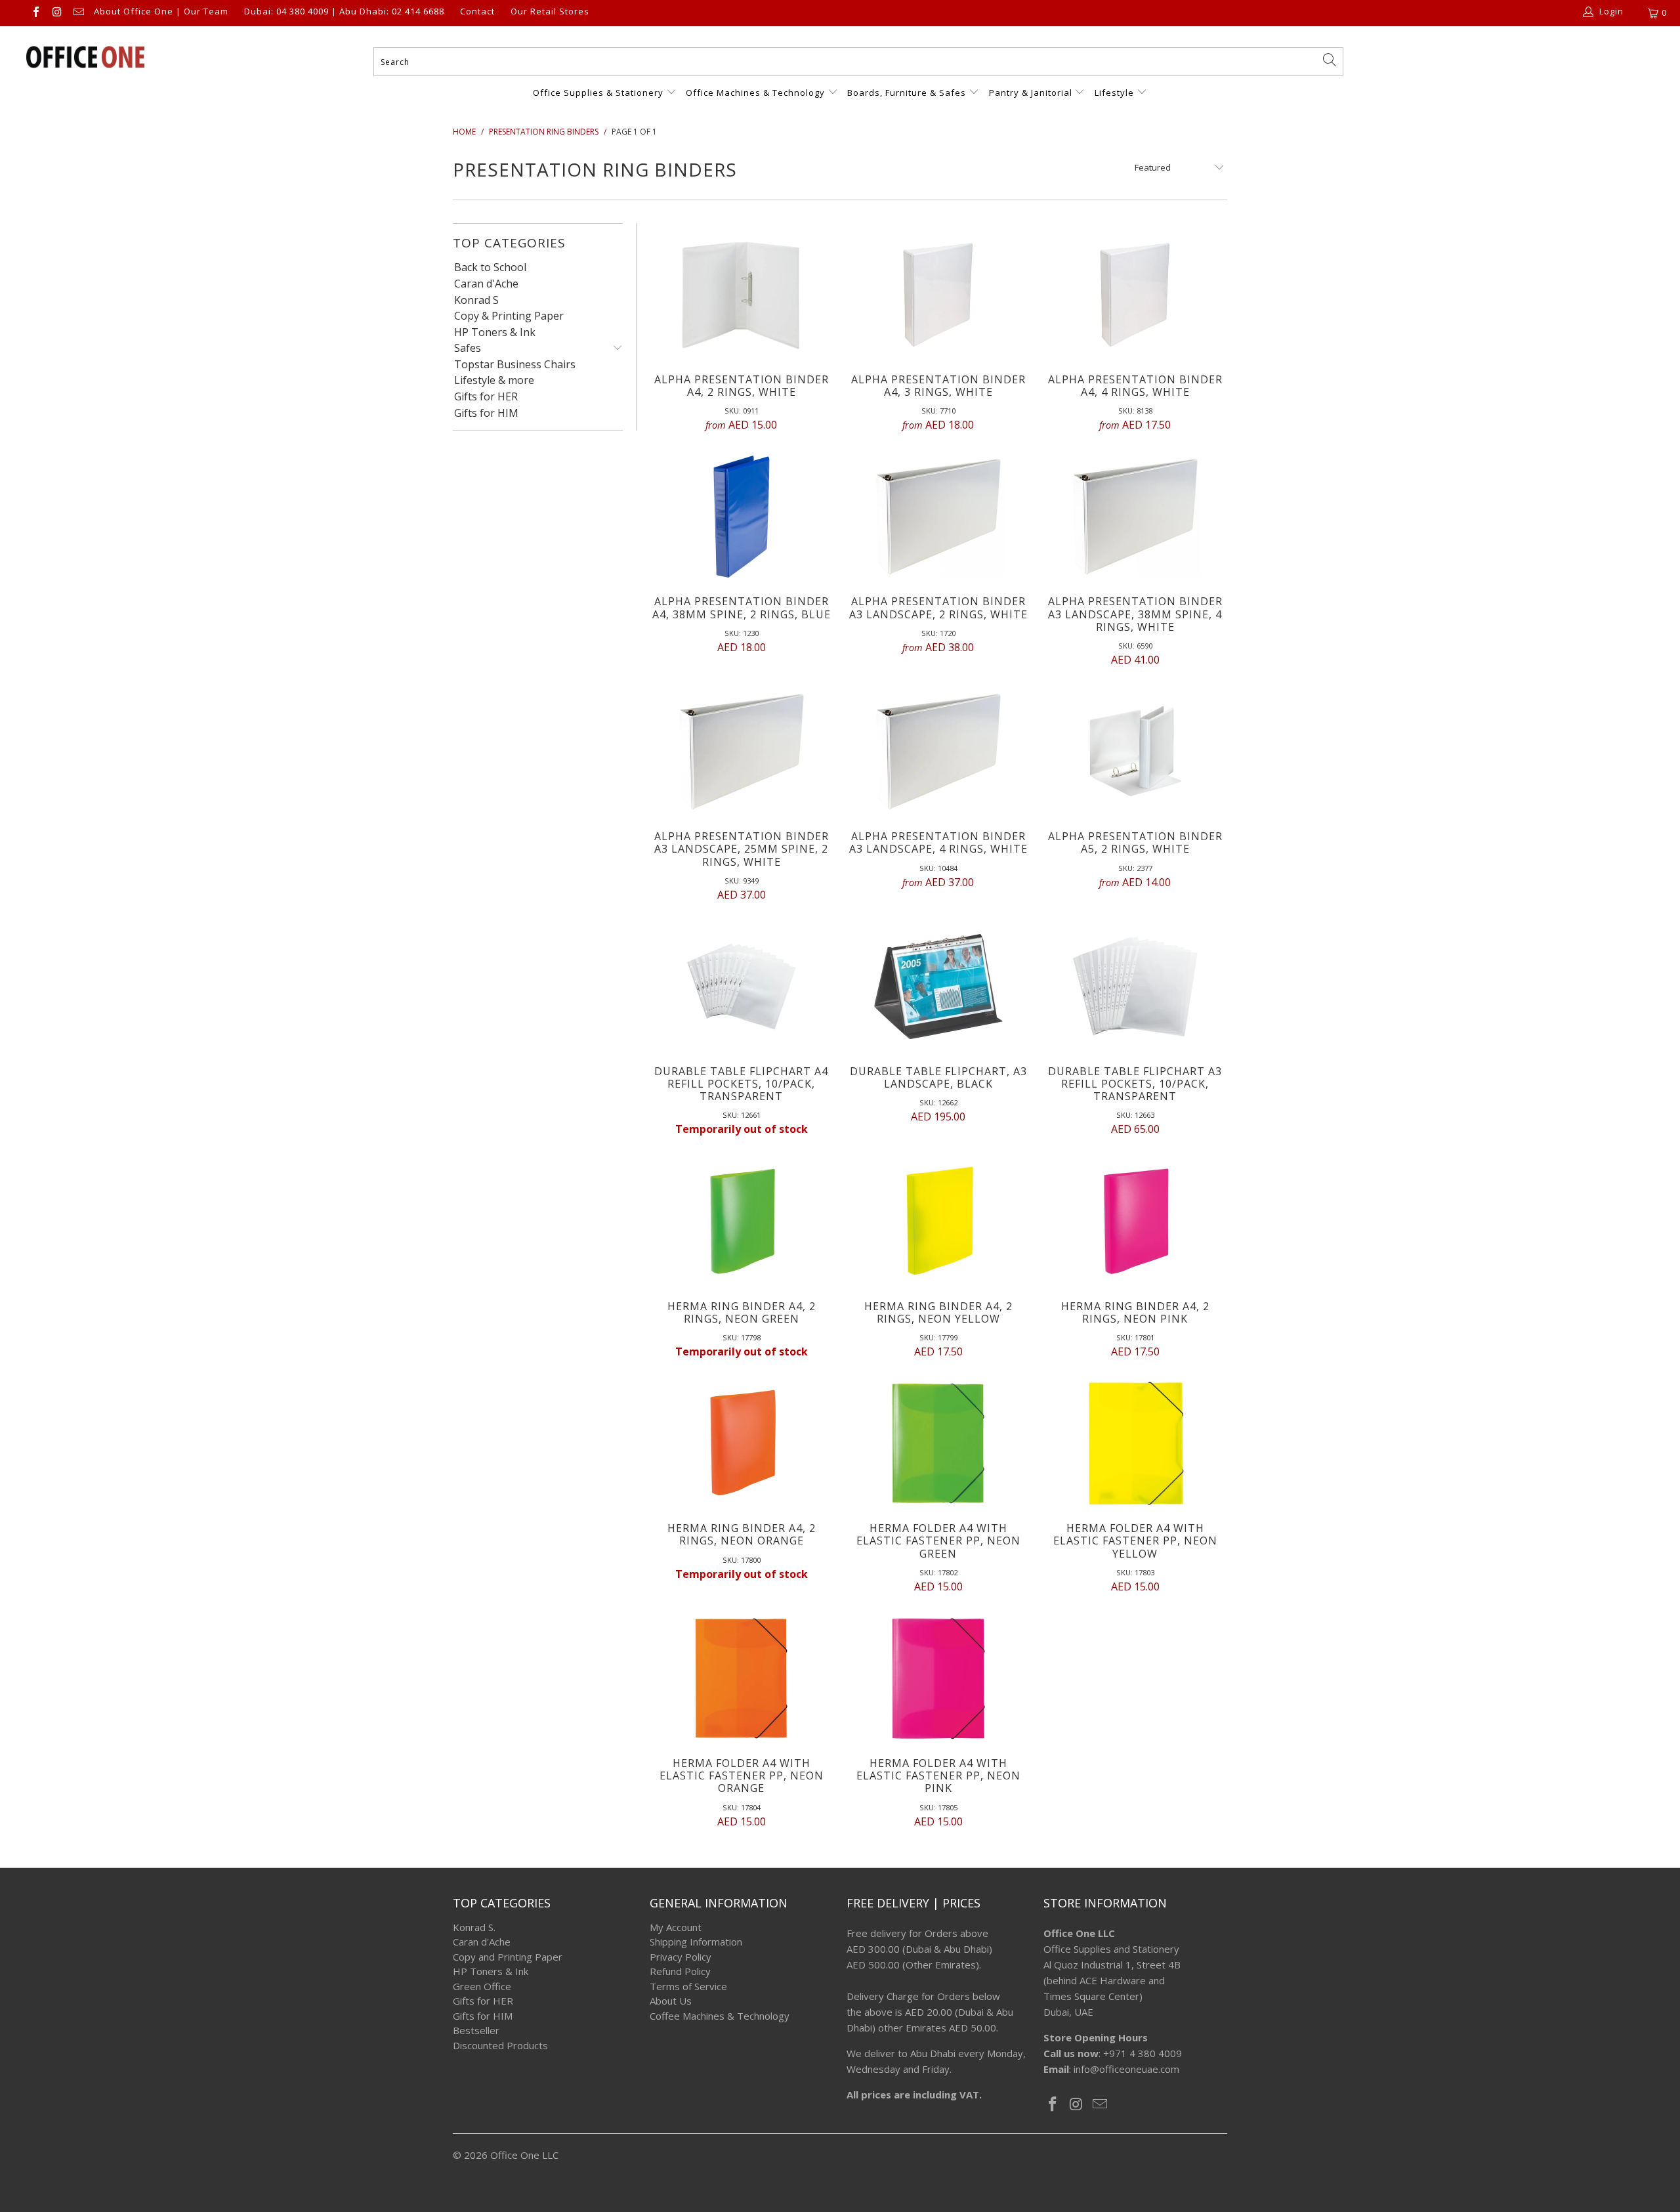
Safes (468, 349)
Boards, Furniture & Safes (907, 93)
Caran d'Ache (486, 284)
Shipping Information (696, 1942)
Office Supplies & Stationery (599, 93)
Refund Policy (680, 1971)
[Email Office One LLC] (78, 13)
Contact (477, 12)
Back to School (490, 268)
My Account (676, 1927)
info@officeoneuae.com (1126, 2069)
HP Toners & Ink (495, 333)
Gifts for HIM (486, 414)
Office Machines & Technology (755, 93)
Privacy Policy (681, 1957)
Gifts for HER (486, 397)
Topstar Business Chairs (515, 365)
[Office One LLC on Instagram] (56, 13)
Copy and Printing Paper (508, 1957)
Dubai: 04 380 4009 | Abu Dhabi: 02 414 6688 (344, 12)
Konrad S (476, 301)
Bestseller (476, 2030)
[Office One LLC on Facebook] (35, 13)
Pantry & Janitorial (1032, 93)
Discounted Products (500, 2045)
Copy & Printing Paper (509, 316)
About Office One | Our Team (161, 12)
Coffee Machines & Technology (720, 2016)
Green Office (482, 1986)
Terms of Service (688, 1986)
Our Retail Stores (550, 12)
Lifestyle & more (494, 381)
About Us (671, 2001)
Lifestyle (1114, 93)
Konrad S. (474, 1927)
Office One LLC (524, 2155)
